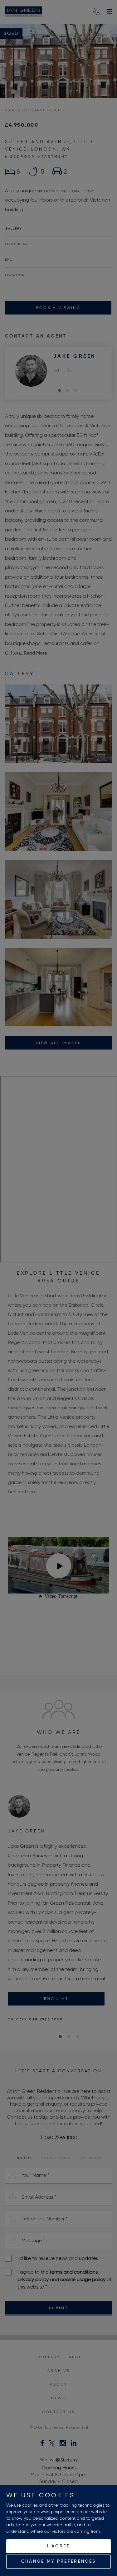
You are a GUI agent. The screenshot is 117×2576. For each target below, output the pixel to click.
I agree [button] (58, 2546)
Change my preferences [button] (58, 2561)
